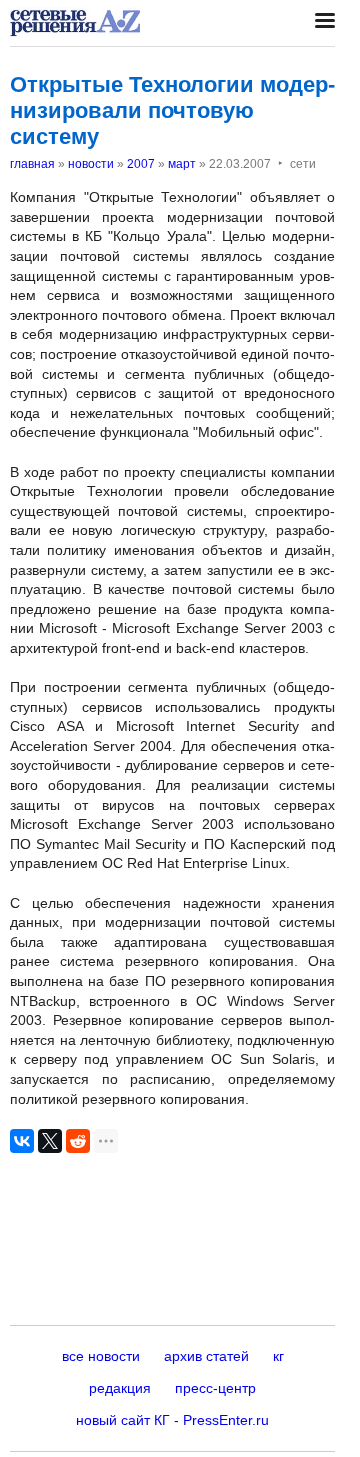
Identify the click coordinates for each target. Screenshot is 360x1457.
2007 (141, 164)
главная (32, 164)
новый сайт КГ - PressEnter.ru (172, 1420)
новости (91, 164)
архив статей (206, 1356)
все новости (101, 1356)
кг (278, 1356)
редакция (120, 1388)
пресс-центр (215, 1388)
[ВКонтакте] (22, 1141)
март (182, 164)
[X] (50, 1141)
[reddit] (78, 1141)
